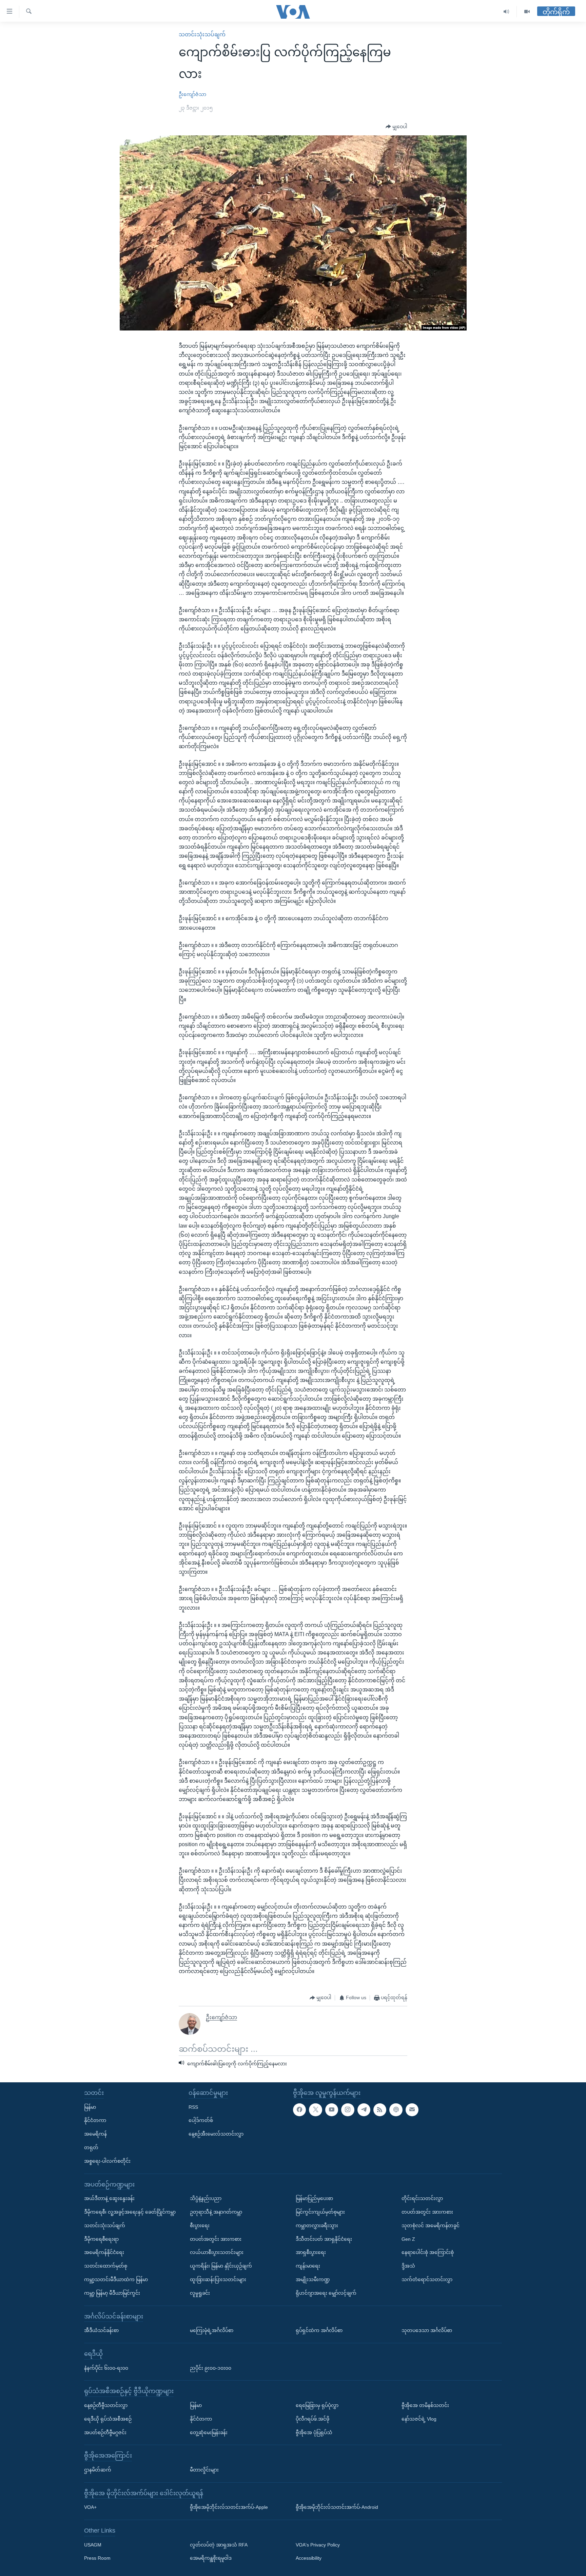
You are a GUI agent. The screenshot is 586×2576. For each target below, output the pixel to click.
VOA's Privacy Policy (318, 2545)
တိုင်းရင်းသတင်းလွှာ (422, 2198)
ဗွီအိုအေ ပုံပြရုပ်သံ (314, 2432)
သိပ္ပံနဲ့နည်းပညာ (206, 2198)
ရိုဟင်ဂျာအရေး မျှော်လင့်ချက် (326, 2293)
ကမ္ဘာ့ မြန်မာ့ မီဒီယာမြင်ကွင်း (112, 2293)
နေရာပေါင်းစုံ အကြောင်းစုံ (428, 2252)
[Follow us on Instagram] (348, 2110)
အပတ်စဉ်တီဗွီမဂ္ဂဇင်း (105, 2432)
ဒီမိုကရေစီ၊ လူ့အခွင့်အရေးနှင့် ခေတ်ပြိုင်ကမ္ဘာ (130, 2212)
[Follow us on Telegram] (364, 2110)
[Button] (396, 127)
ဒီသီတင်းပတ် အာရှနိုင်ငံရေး (324, 2239)
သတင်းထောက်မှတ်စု (106, 2266)
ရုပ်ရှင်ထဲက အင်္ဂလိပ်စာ (319, 2330)
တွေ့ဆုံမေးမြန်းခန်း (209, 2432)
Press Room (97, 2558)
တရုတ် (91, 2147)
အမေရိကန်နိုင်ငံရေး (104, 2252)
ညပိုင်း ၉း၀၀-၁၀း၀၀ (211, 2368)
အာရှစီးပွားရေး (311, 2252)
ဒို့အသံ (408, 2266)
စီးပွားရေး (200, 2225)
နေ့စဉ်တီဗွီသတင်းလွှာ (106, 2405)
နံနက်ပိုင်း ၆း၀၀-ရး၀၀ (106, 2368)
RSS (193, 2107)
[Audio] (506, 12)
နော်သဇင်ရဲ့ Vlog (419, 2419)
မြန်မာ (90, 2107)
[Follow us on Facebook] (299, 2110)
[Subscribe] (412, 2110)
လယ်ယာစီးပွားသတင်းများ (217, 2252)
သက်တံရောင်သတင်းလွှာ (427, 2279)
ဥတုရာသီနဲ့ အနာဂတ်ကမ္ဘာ (216, 2212)
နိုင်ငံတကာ (95, 2120)
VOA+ (90, 2507)
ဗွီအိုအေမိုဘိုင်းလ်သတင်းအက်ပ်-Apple (229, 2507)
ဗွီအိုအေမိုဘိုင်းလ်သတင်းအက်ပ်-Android (337, 2507)
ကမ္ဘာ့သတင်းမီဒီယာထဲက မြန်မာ (116, 2279)
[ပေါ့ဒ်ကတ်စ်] (396, 2110)
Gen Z (408, 2239)
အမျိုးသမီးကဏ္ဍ (313, 2279)
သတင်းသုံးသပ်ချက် (202, 34)
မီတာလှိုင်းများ (204, 2470)
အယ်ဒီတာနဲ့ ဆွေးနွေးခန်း (109, 2198)
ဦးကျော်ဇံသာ (192, 94)
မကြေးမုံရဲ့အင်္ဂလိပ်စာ (212, 2330)
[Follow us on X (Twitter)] (315, 2110)
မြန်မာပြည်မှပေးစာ (314, 2198)
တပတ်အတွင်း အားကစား (216, 2239)
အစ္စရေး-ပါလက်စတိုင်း (107, 2161)
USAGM (93, 2545)
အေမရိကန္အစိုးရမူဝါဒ (211, 2558)
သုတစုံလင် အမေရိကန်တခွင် (431, 2225)
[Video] (527, 12)
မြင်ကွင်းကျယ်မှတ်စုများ (320, 2212)
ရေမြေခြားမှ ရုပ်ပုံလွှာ (317, 2405)
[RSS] (380, 2110)
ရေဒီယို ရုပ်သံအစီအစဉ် (108, 2419)
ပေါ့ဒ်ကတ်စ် (201, 2120)
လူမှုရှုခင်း (200, 2293)
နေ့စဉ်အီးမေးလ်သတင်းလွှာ (216, 2134)
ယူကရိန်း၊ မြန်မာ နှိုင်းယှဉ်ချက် (221, 2266)
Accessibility (309, 2558)
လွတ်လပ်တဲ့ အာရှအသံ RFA (219, 2545)
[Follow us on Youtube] (332, 2110)
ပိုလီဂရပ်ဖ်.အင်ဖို (312, 2419)
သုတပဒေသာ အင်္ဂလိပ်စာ (427, 2330)
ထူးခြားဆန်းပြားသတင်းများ (218, 2279)
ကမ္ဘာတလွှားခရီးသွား (317, 2225)
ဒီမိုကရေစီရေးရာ (101, 2239)
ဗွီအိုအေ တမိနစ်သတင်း (425, 2405)
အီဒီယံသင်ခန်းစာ (101, 2330)
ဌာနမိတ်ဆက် (98, 2470)
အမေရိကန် (95, 2134)
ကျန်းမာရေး (308, 2266)
